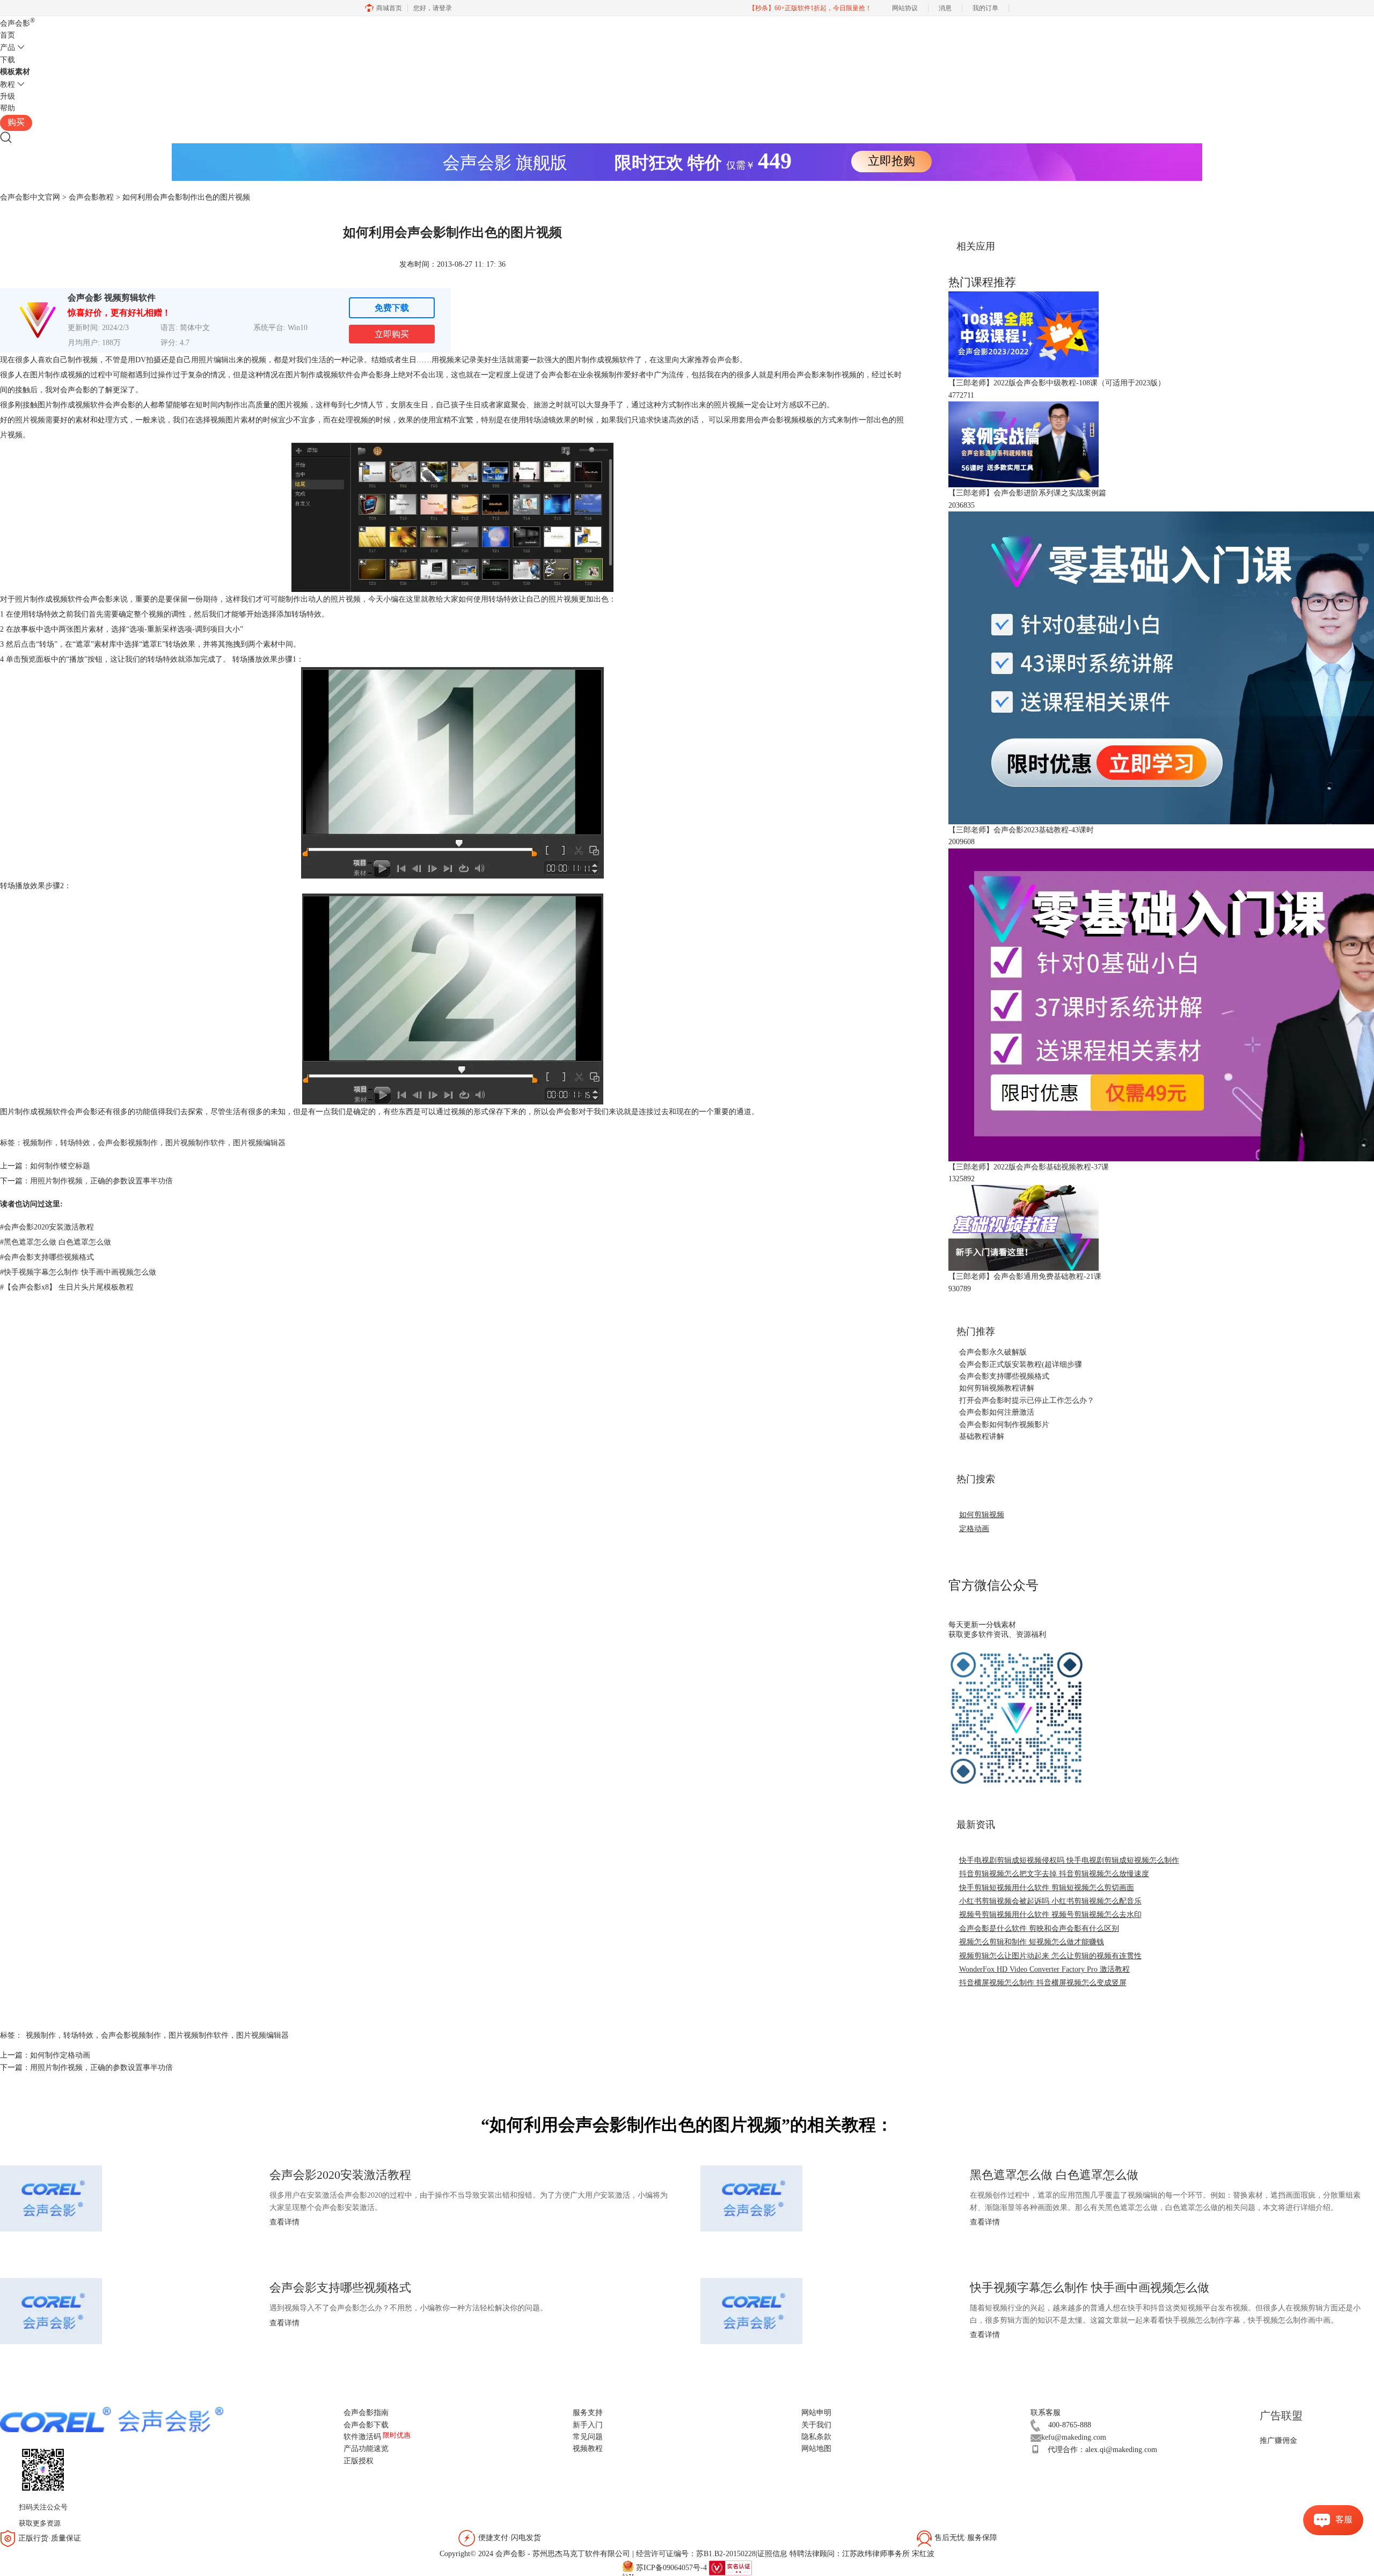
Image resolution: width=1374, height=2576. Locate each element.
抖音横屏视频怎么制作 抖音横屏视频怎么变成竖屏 (1043, 1983)
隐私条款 (816, 2437)
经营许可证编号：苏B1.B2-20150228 (696, 2554)
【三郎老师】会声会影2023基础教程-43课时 (1021, 830)
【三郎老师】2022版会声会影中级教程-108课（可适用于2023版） (1057, 383)
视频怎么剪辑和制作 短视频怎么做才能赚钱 (1032, 1942)
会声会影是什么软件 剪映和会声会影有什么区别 (1039, 1929)
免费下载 (392, 308)
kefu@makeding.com (1074, 2437)
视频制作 (38, 1143)
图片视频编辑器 (259, 1143)
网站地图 (816, 2449)
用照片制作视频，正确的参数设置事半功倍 (101, 1181)
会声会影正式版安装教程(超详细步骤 (1021, 1364)
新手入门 (588, 2425)
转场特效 (75, 1143)
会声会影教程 (91, 197)
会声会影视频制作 (128, 1143)
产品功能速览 (366, 2449)
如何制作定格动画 (60, 2055)
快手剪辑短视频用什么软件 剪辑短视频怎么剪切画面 (1047, 1888)
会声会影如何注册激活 (997, 1412)
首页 (8, 35)
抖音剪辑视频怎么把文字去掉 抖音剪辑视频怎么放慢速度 (1054, 1874)
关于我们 (816, 2425)
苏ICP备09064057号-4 (671, 2567)
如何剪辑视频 (982, 1515)
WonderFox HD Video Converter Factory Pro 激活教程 (1044, 1969)
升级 (8, 96)
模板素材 (15, 72)
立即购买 (392, 334)
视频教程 (588, 2449)
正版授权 (359, 2461)
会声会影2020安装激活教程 (47, 1227)
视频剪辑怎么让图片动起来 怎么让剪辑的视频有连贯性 (1050, 1956)
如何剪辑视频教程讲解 (997, 1388)
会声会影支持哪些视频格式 (47, 1257)
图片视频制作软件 (195, 1143)
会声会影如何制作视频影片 (1004, 1425)
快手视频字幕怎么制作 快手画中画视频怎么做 (78, 1272)
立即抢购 (891, 161)
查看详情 (284, 2222)
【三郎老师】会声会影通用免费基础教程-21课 (1025, 1276)
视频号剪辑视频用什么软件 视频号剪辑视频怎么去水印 (1050, 1915)
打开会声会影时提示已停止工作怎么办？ (1027, 1400)
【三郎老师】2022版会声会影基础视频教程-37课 (1029, 1167)
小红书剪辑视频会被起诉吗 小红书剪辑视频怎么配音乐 (1050, 1901)
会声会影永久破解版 (993, 1352)
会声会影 (17, 23)
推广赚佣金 (1278, 2440)
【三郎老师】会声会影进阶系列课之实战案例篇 (1027, 493)
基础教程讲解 (982, 1436)
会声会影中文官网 (30, 197)
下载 (8, 60)
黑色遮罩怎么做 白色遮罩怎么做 (56, 1242)
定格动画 (974, 1529)
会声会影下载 (366, 2425)
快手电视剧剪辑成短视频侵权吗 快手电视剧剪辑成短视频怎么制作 (1069, 1860)
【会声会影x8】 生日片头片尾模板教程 (67, 1287)
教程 (8, 85)
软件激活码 (362, 2437)
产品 (8, 47)
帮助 (8, 108)
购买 (16, 122)
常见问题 (588, 2437)
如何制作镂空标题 (60, 1166)
